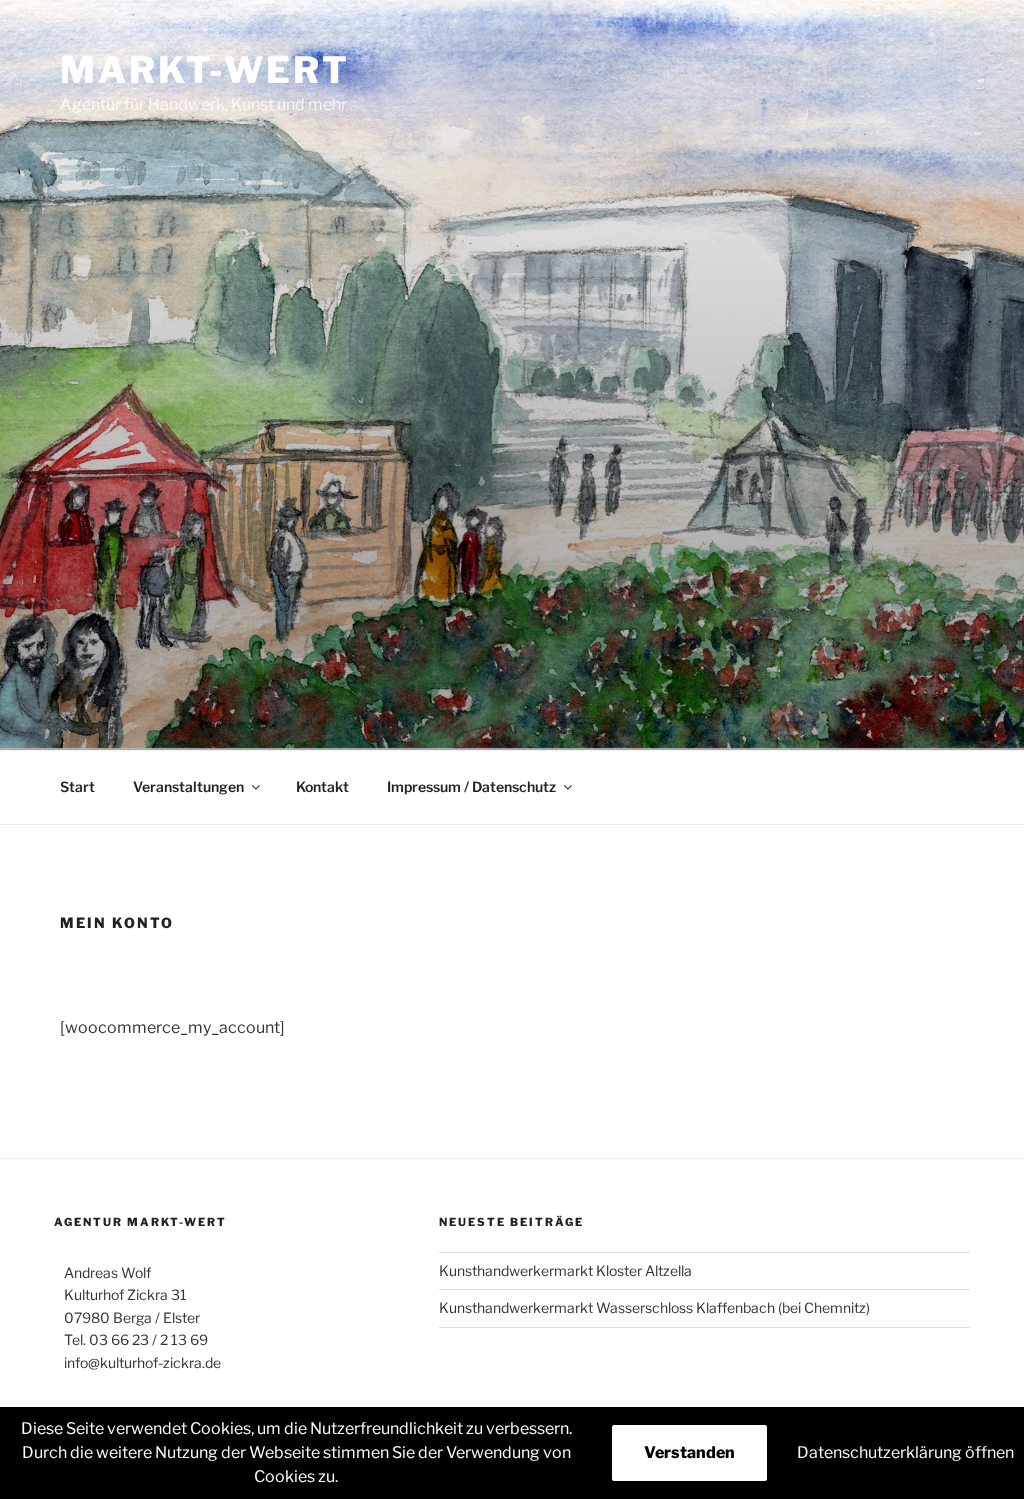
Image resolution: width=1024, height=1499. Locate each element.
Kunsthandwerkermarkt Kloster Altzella (565, 1270)
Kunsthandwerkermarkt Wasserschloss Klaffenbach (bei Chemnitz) (654, 1307)
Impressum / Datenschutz (471, 786)
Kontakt (322, 786)
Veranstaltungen (188, 786)
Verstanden (689, 1452)
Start (77, 786)
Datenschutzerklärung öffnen (905, 1452)
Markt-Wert (205, 70)
